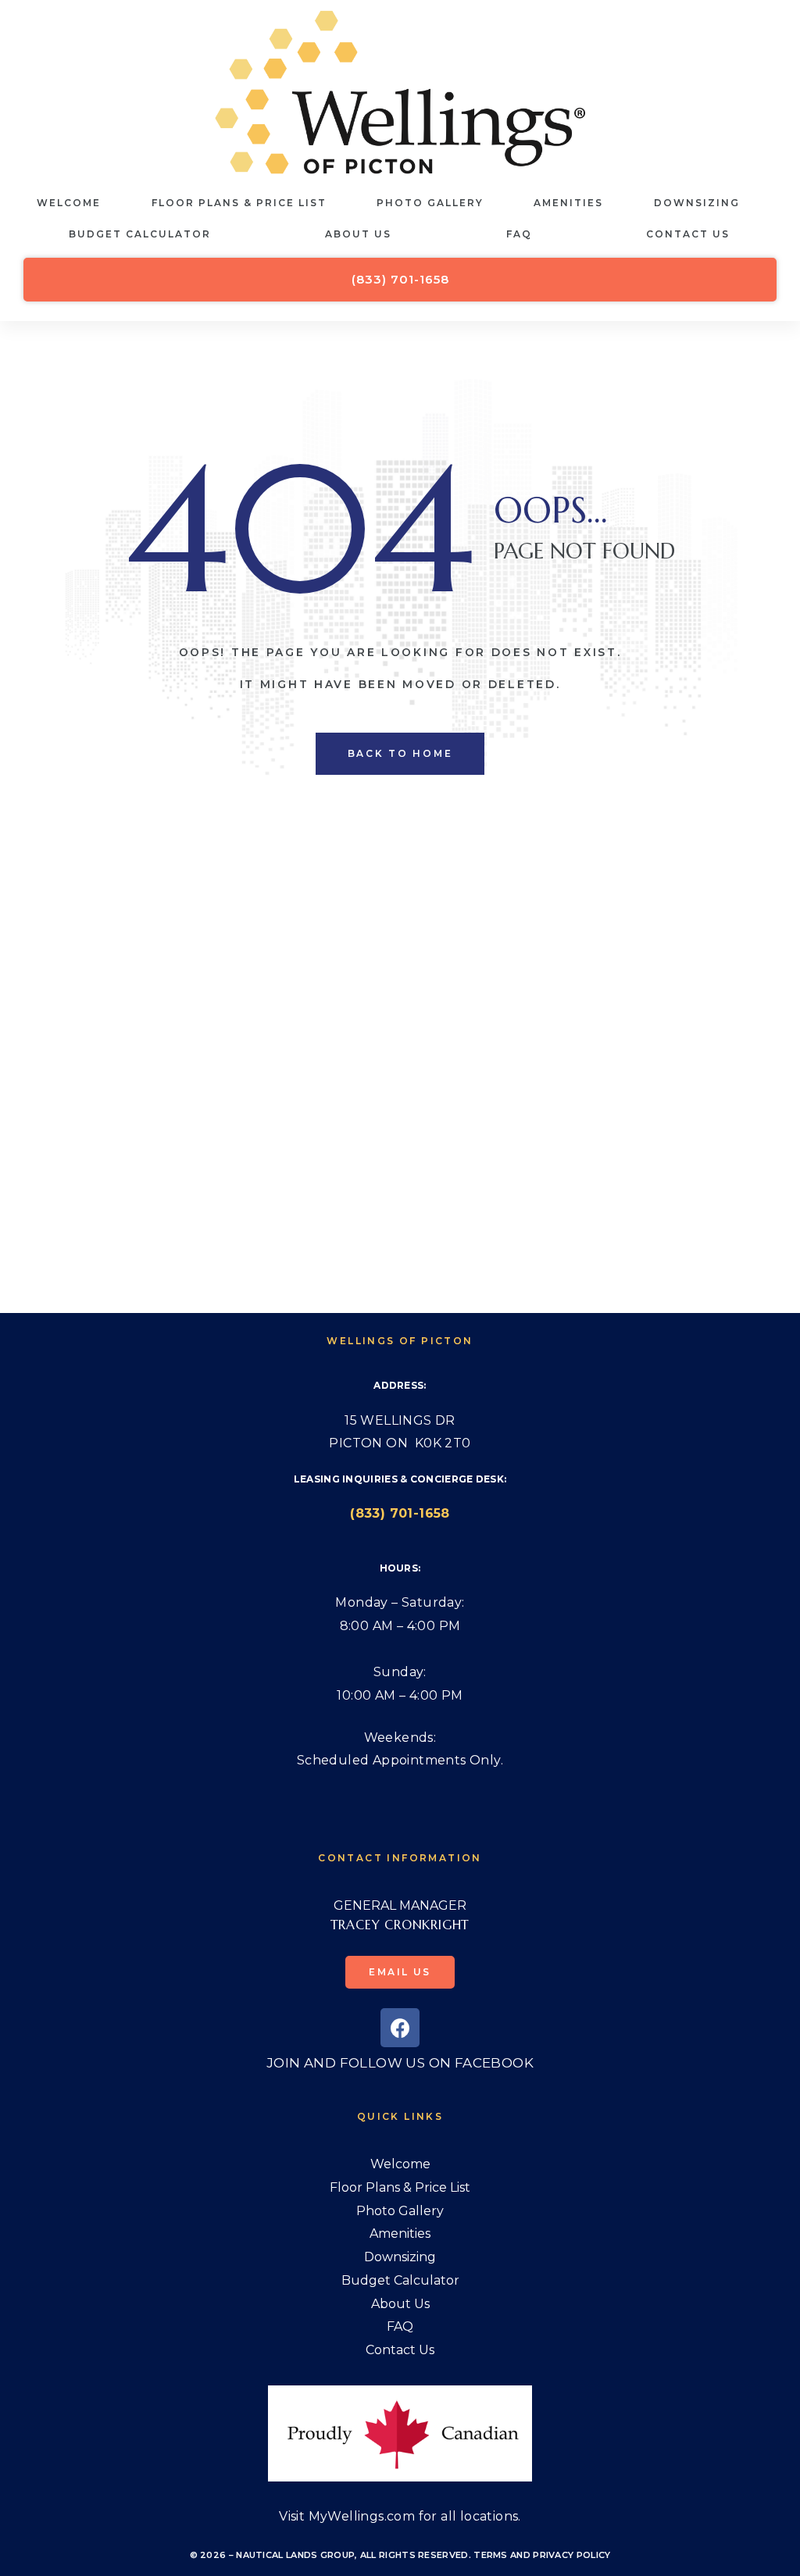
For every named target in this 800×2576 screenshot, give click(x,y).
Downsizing (697, 203)
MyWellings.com (362, 2516)
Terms (491, 2555)
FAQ (519, 234)
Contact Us (688, 234)
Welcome (69, 203)
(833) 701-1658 (400, 1513)
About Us (358, 234)
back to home (400, 753)
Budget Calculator (140, 234)
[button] (400, 280)
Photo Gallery (430, 203)
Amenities (568, 203)
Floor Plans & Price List (239, 203)
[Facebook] (400, 2028)
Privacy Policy (571, 2555)
